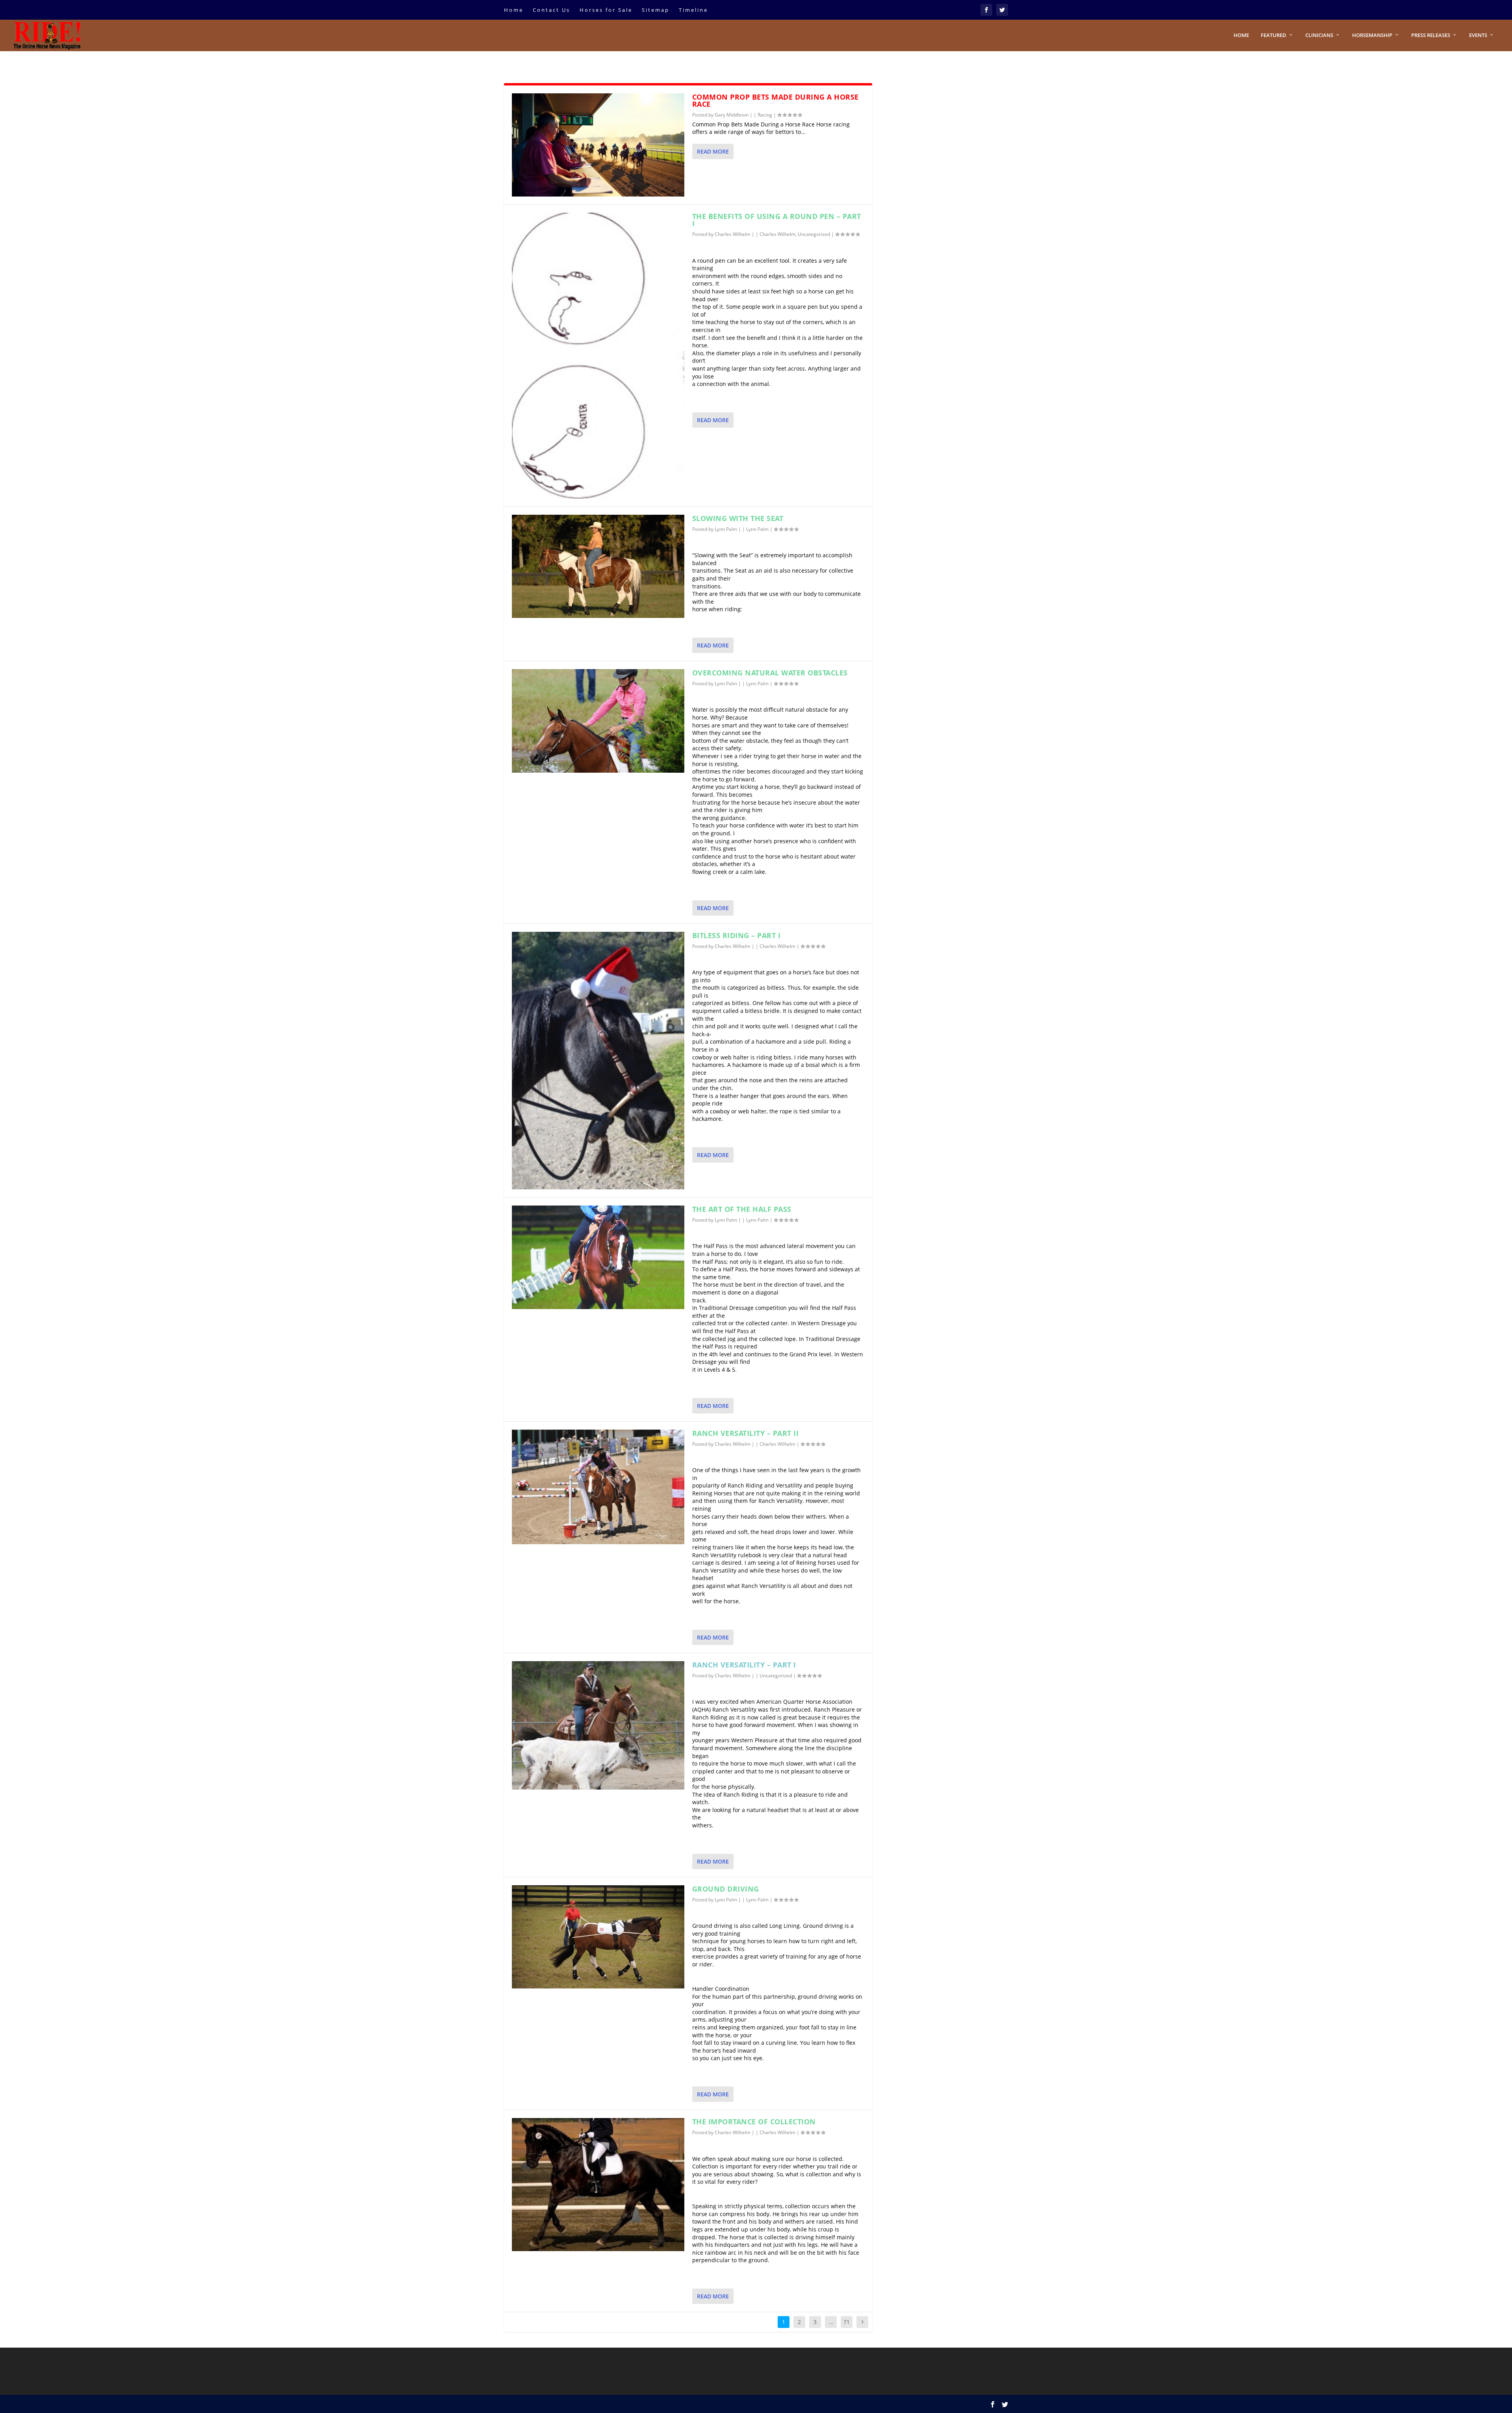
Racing (765, 115)
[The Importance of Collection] (598, 2185)
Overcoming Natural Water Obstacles (770, 673)
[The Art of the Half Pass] (598, 1257)
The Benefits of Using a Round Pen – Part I (777, 220)
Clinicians (1319, 35)
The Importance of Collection (754, 2122)
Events (1478, 35)
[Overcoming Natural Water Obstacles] (598, 721)
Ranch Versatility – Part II (746, 1433)
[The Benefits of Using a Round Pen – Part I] (598, 356)
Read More (713, 151)
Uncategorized (814, 234)
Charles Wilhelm (733, 234)
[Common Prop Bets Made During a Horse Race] (598, 145)
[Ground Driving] (598, 1937)
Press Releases (1431, 35)
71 (847, 2322)
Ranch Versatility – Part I (744, 1665)
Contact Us (551, 10)
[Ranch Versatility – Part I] (598, 1725)
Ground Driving (726, 1889)
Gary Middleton (732, 115)
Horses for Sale (606, 10)
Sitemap (656, 10)
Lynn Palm (726, 529)
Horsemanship (1372, 35)
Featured (1274, 35)
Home (514, 10)
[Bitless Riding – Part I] (598, 1061)
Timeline (693, 10)
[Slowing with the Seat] (598, 566)
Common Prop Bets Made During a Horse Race (775, 100)
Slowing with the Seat (738, 518)
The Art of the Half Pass (742, 1209)
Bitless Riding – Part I (737, 935)
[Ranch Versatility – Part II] (598, 1487)
